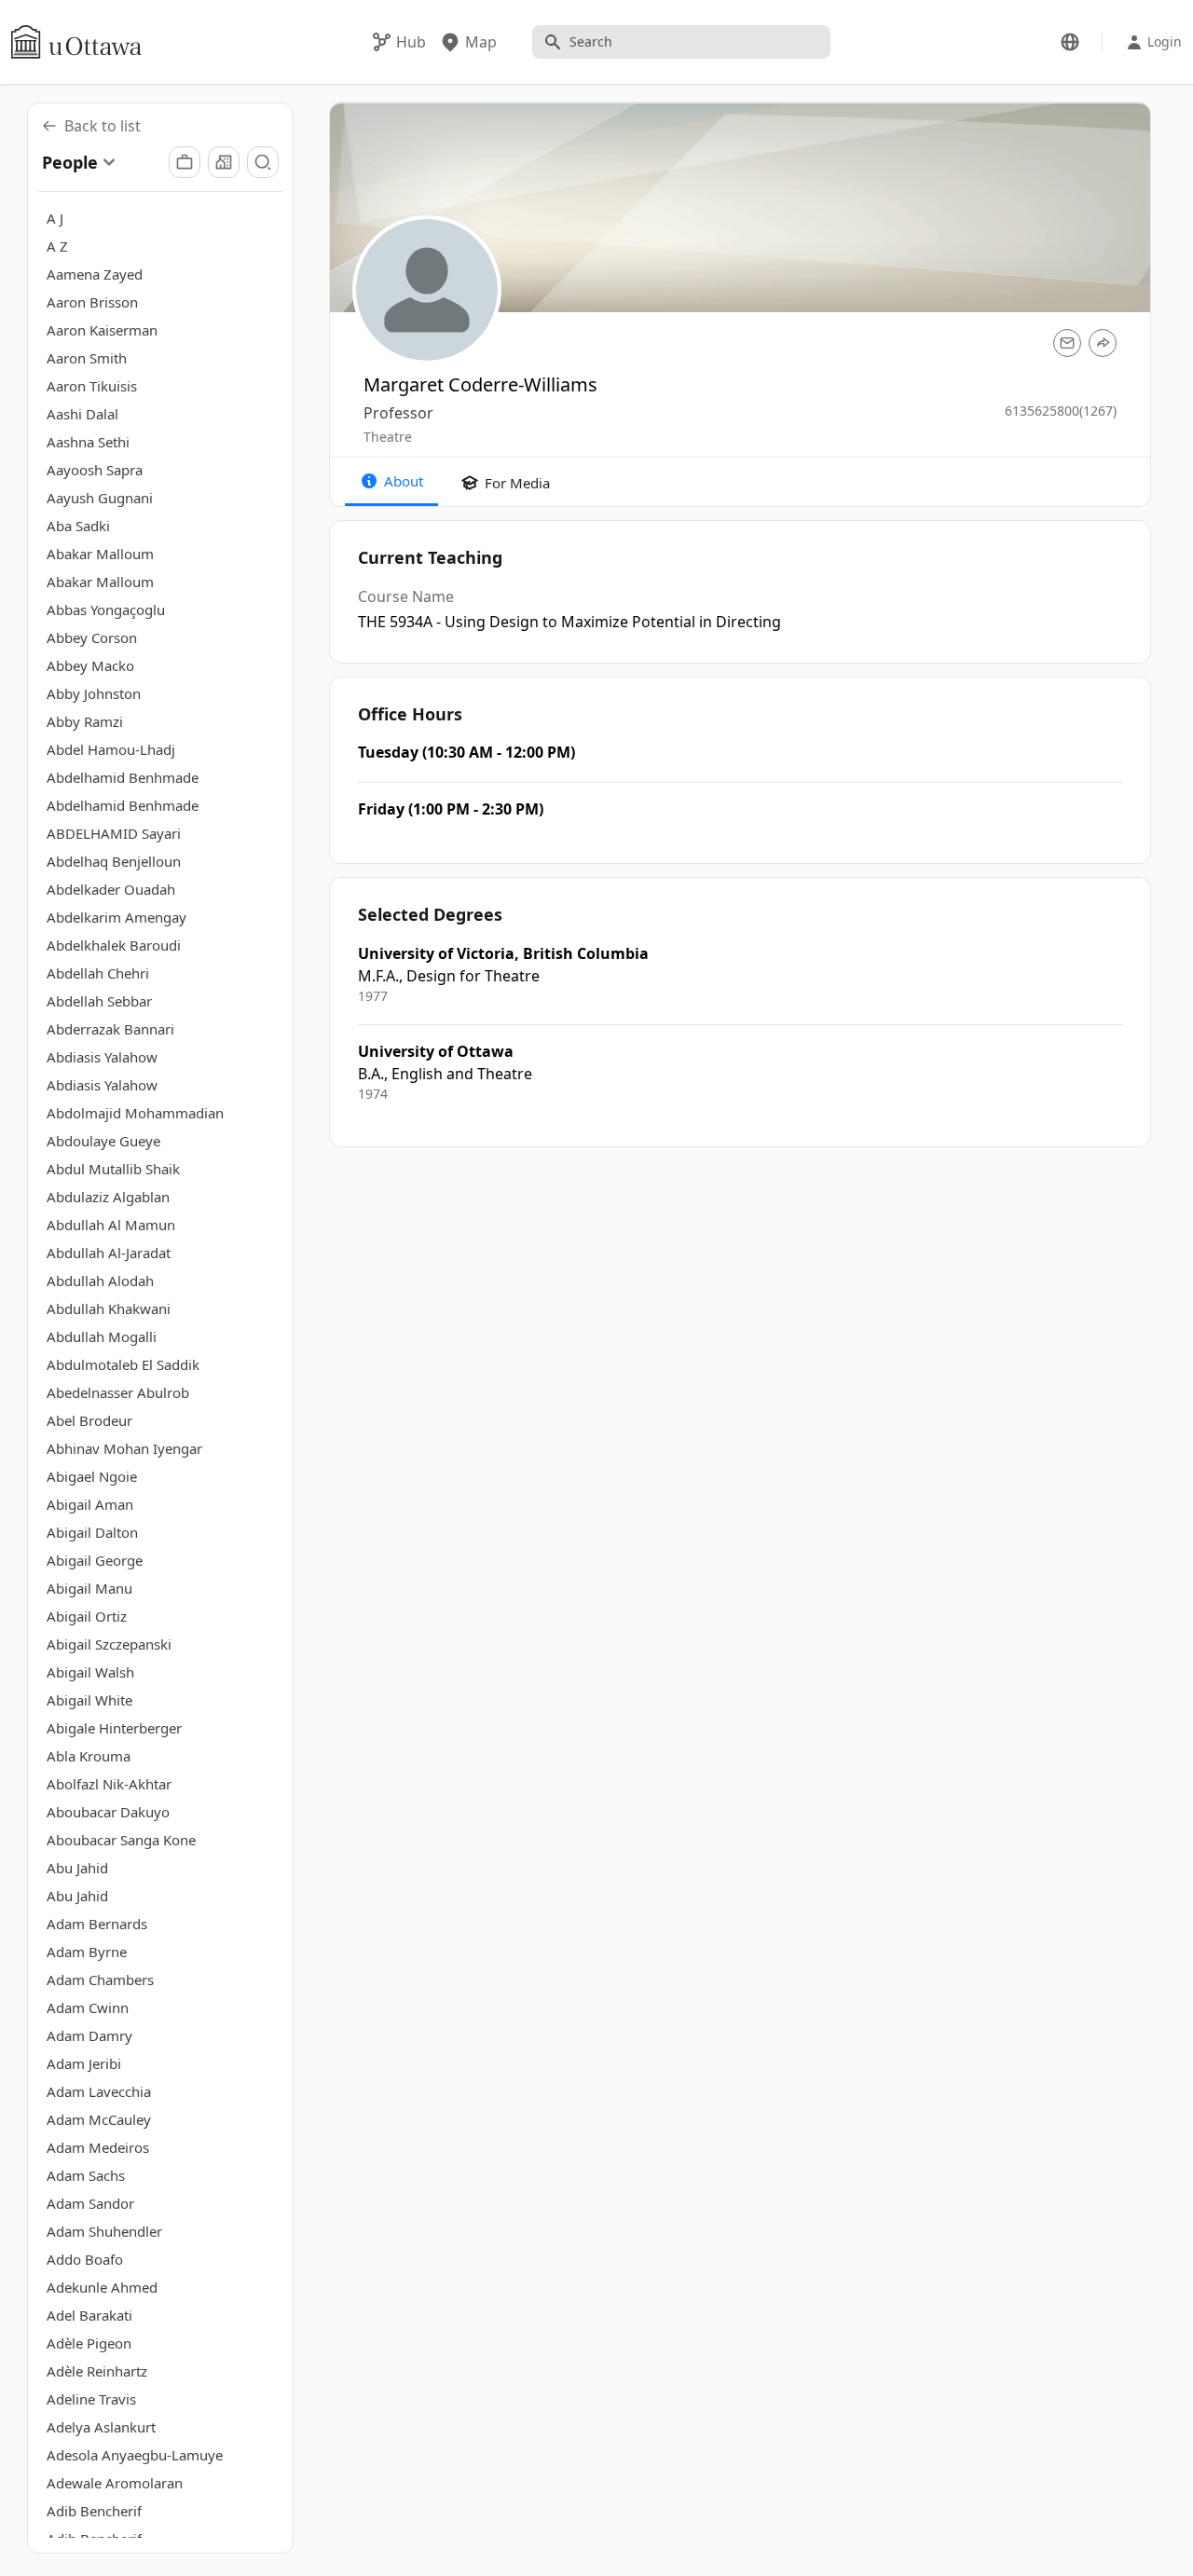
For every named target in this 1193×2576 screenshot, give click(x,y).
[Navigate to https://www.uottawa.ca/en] (76, 42)
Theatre (388, 437)
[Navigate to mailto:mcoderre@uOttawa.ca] (1067, 343)
